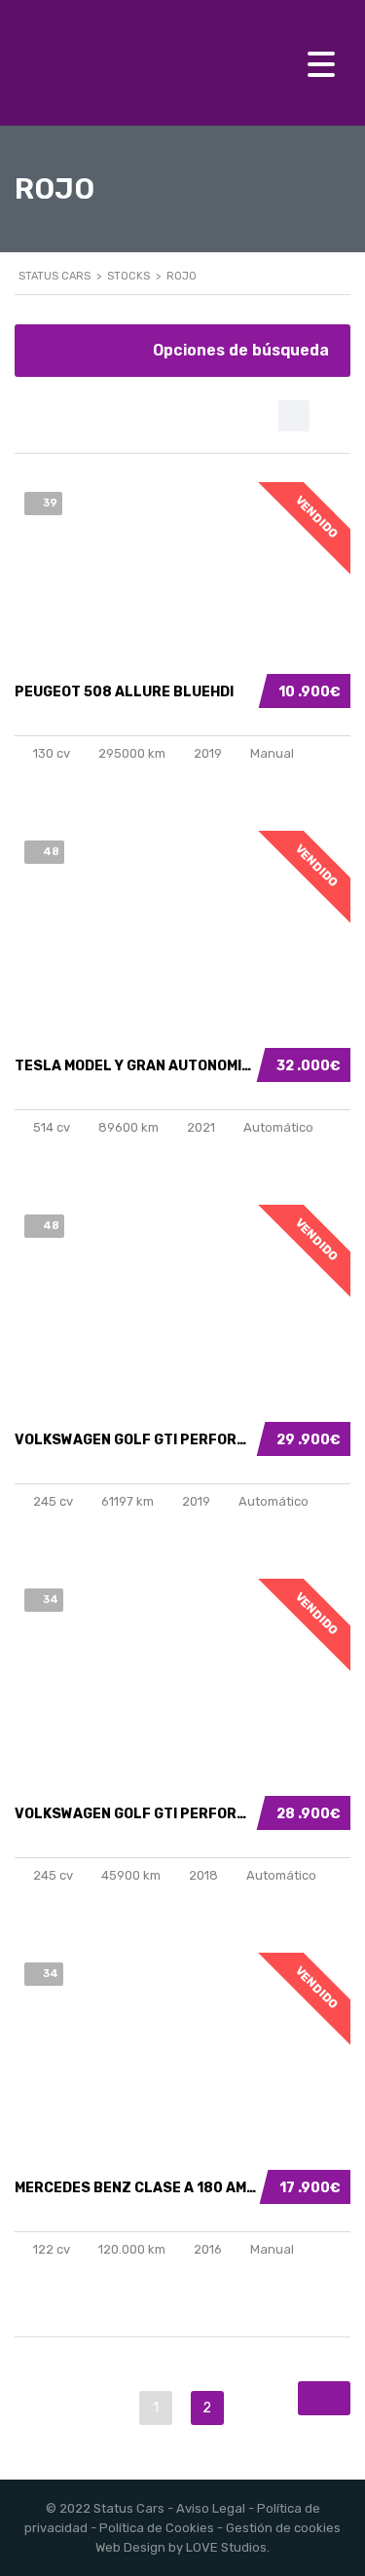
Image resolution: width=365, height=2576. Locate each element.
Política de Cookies (157, 2528)
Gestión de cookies (283, 2528)
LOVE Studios (226, 2547)
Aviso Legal (211, 2508)
